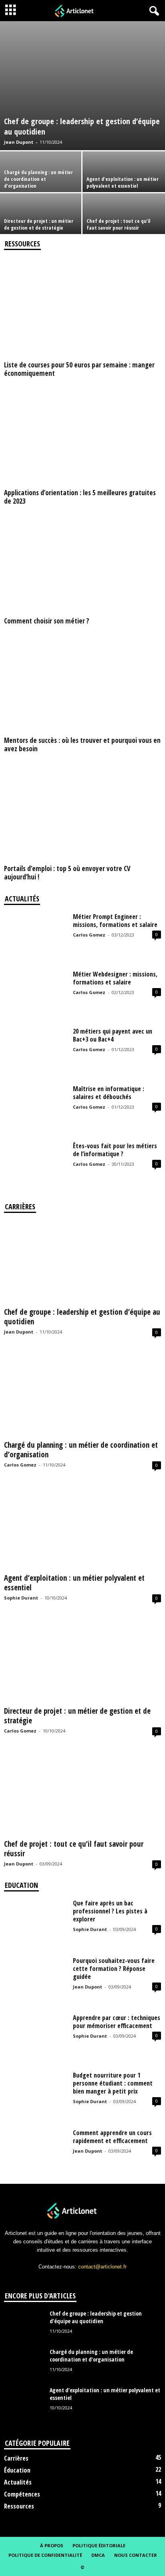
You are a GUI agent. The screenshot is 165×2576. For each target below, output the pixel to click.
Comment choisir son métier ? (47, 621)
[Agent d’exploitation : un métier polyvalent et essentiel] (82, 1528)
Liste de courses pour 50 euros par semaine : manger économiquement (79, 369)
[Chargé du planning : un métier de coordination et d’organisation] (82, 1395)
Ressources (19, 2506)
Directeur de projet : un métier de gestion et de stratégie (39, 224)
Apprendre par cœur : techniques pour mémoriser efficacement (117, 2022)
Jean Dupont (19, 142)
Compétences (22, 2494)
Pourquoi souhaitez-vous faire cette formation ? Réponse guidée (114, 1969)
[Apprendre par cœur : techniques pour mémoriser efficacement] (35, 2037)
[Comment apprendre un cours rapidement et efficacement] (35, 2152)
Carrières (16, 2458)
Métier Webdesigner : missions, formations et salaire (115, 978)
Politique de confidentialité (45, 2555)
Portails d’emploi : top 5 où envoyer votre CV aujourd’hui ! (67, 873)
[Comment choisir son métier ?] (82, 564)
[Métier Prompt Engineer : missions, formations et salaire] (35, 936)
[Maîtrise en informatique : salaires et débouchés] (35, 1108)
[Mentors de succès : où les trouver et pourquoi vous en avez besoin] (82, 684)
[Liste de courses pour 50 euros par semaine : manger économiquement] (82, 308)
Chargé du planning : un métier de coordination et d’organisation (38, 179)
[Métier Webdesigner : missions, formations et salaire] (35, 994)
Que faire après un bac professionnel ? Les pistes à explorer (110, 1911)
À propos (52, 2545)
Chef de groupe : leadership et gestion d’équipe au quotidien (82, 126)
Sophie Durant (21, 1598)
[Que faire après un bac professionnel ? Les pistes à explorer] (35, 1923)
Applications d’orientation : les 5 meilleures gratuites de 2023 (80, 497)
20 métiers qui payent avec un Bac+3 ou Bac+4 (113, 1035)
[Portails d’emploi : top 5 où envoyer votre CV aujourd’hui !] (82, 811)
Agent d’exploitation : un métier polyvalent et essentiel (123, 182)
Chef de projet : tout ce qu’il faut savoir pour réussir (118, 224)
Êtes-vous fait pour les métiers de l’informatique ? (115, 1150)
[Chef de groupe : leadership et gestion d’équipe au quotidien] (82, 86)
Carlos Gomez (89, 935)
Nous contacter (136, 2555)
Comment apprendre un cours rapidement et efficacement (112, 2137)
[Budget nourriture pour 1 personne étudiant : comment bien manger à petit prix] (35, 2095)
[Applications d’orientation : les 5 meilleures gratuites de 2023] (82, 436)
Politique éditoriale (99, 2545)
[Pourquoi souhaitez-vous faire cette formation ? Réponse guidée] (35, 1980)
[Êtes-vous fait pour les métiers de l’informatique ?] (35, 1165)
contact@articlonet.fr (102, 2267)
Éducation (17, 2470)
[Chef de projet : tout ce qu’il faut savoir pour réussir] (82, 1794)
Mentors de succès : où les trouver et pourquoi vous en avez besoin (82, 744)
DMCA (98, 2555)
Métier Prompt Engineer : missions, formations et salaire (115, 921)
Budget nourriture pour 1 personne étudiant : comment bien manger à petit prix (113, 2083)
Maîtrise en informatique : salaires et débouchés (109, 1093)
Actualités (18, 2482)
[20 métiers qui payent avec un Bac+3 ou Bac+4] (35, 1051)
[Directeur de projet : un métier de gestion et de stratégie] (82, 1661)
